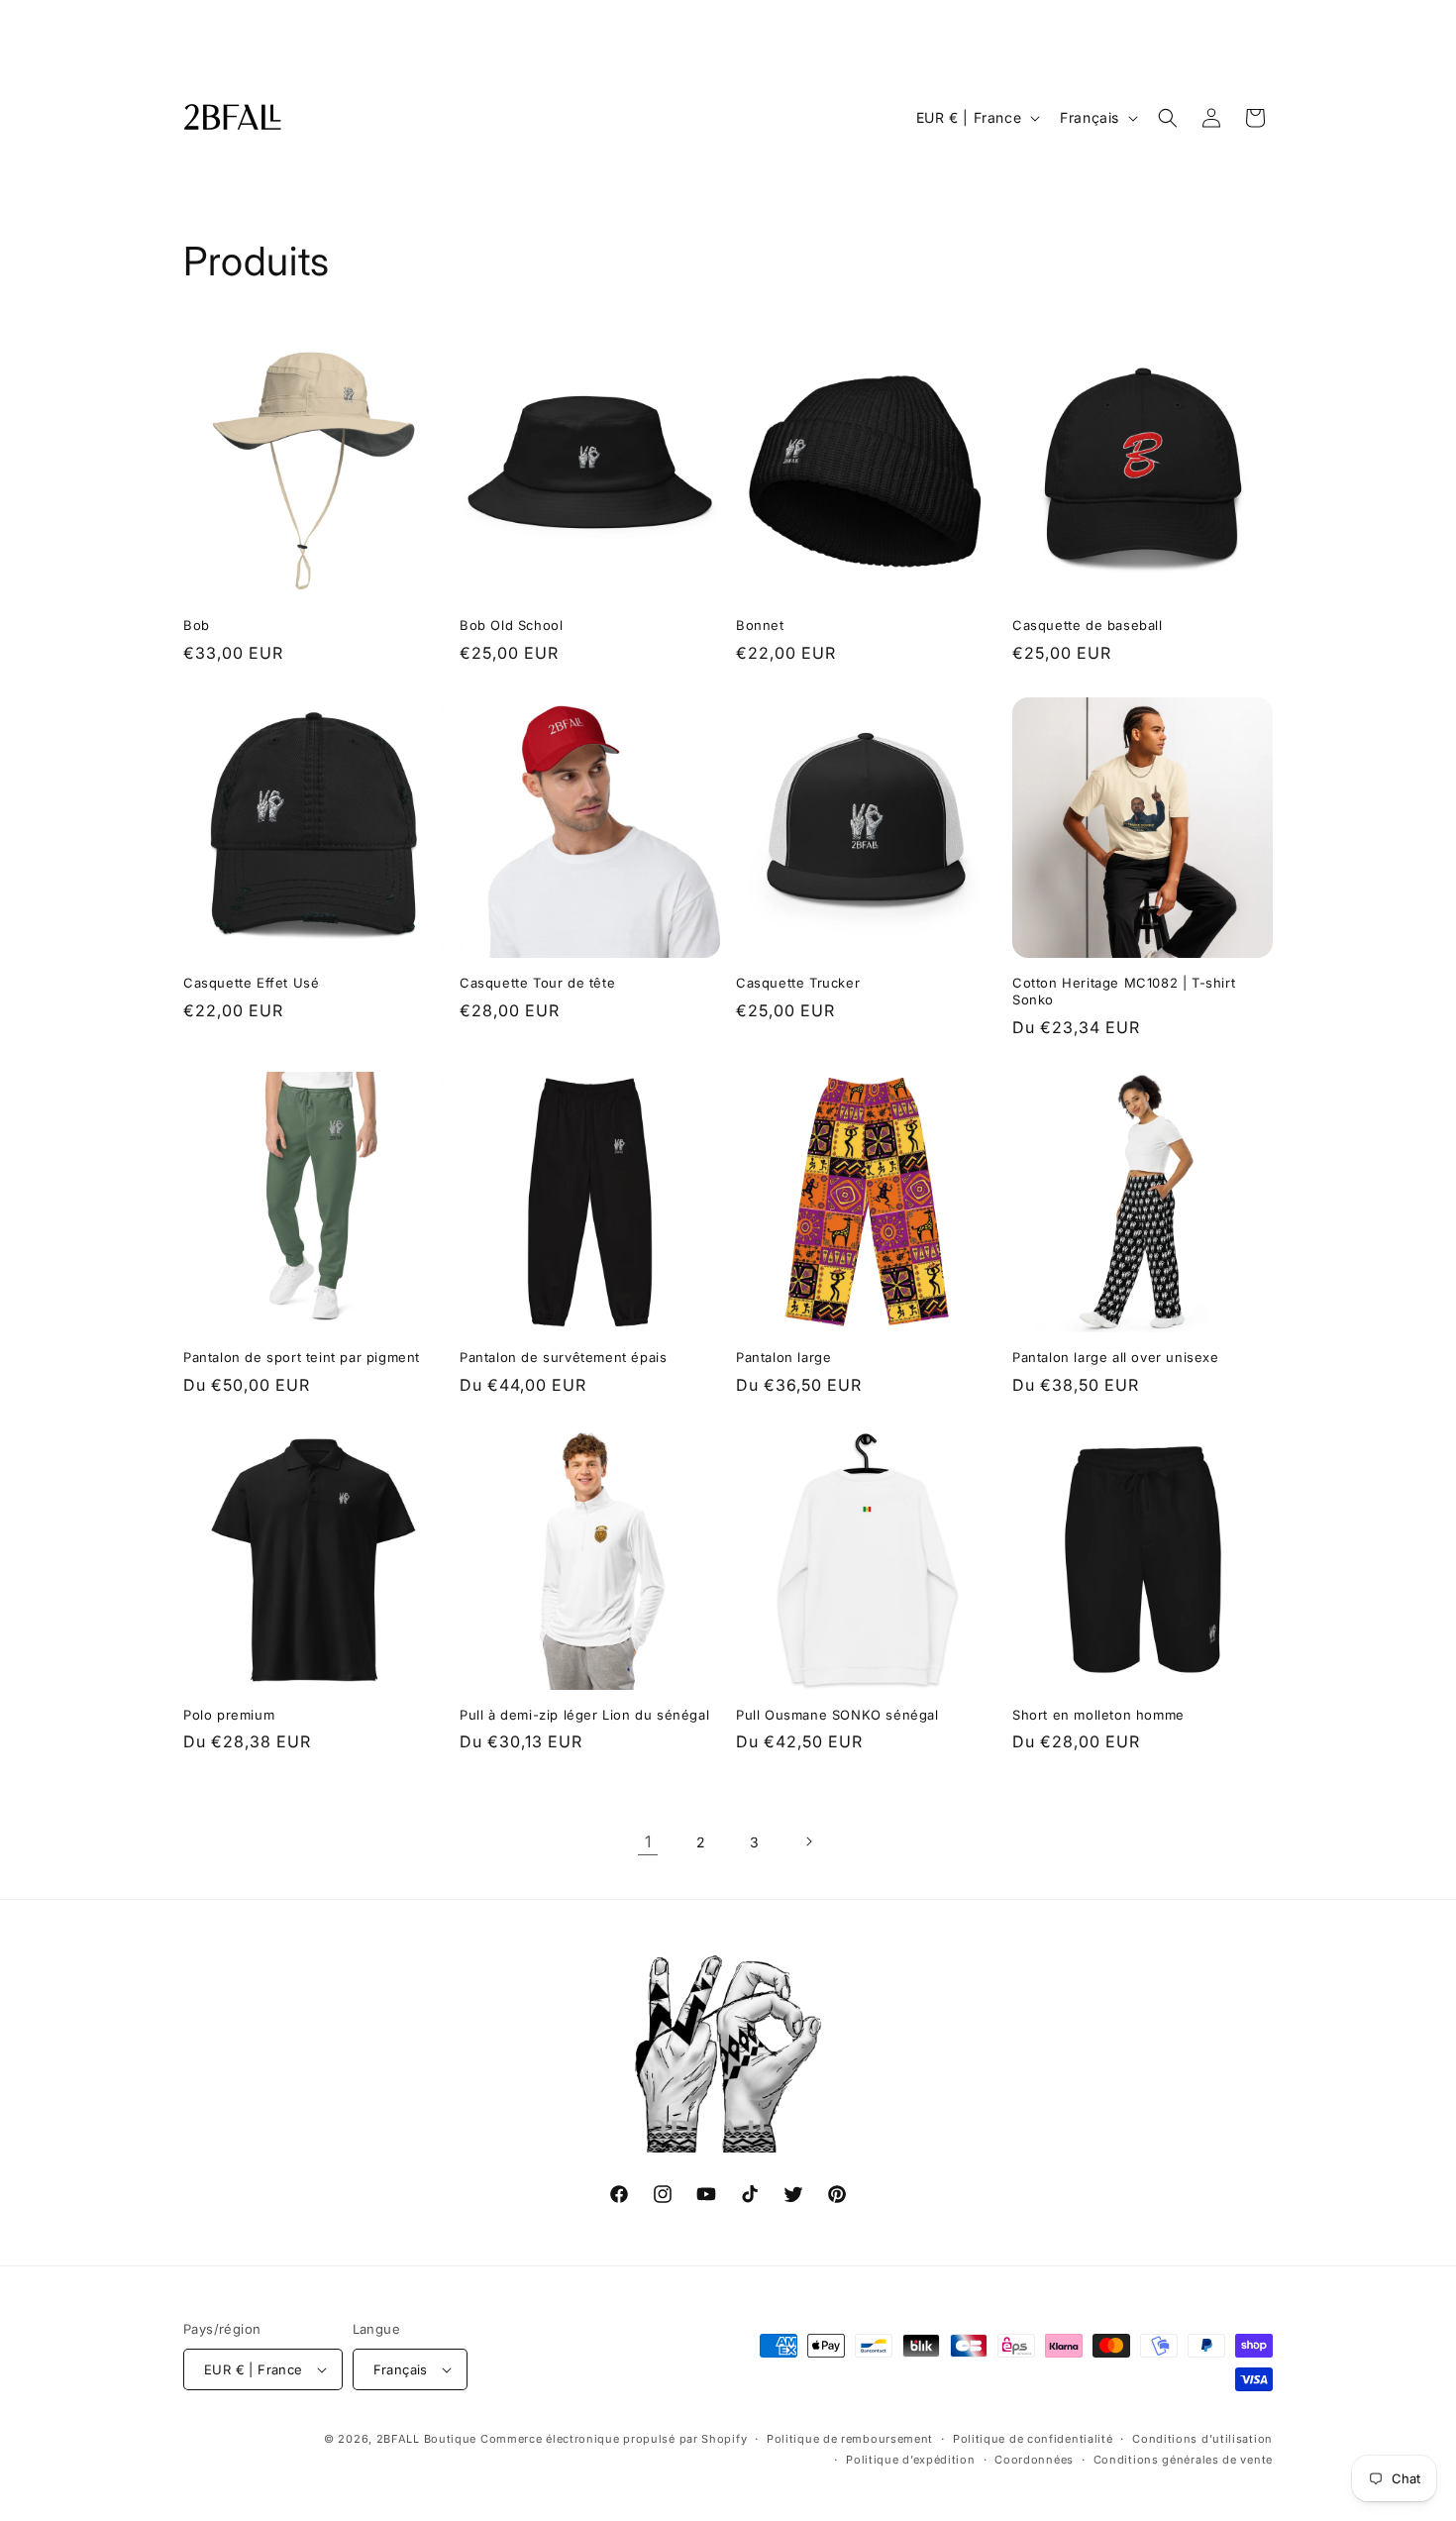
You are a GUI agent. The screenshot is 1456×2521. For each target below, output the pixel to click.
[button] (1168, 118)
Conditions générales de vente (1183, 2460)
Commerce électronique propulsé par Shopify (614, 2439)
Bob (197, 625)
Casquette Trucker (798, 983)
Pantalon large (783, 1357)
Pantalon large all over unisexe (1116, 1357)
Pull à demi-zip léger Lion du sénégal (584, 1715)
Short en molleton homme (1098, 1715)
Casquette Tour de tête (537, 983)
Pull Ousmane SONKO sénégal (837, 1715)
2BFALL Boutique (427, 2439)
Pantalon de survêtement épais (563, 1357)
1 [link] (648, 1841)
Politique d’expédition (910, 2460)
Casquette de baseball (1088, 625)
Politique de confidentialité (1033, 2439)
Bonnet (760, 625)
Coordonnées (1034, 2460)
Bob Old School (511, 625)
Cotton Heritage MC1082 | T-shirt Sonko (1124, 991)
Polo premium (229, 1715)
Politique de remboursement (850, 2439)
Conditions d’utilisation (1202, 2439)
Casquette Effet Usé (251, 983)
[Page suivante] (808, 1841)
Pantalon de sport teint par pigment (302, 1357)
